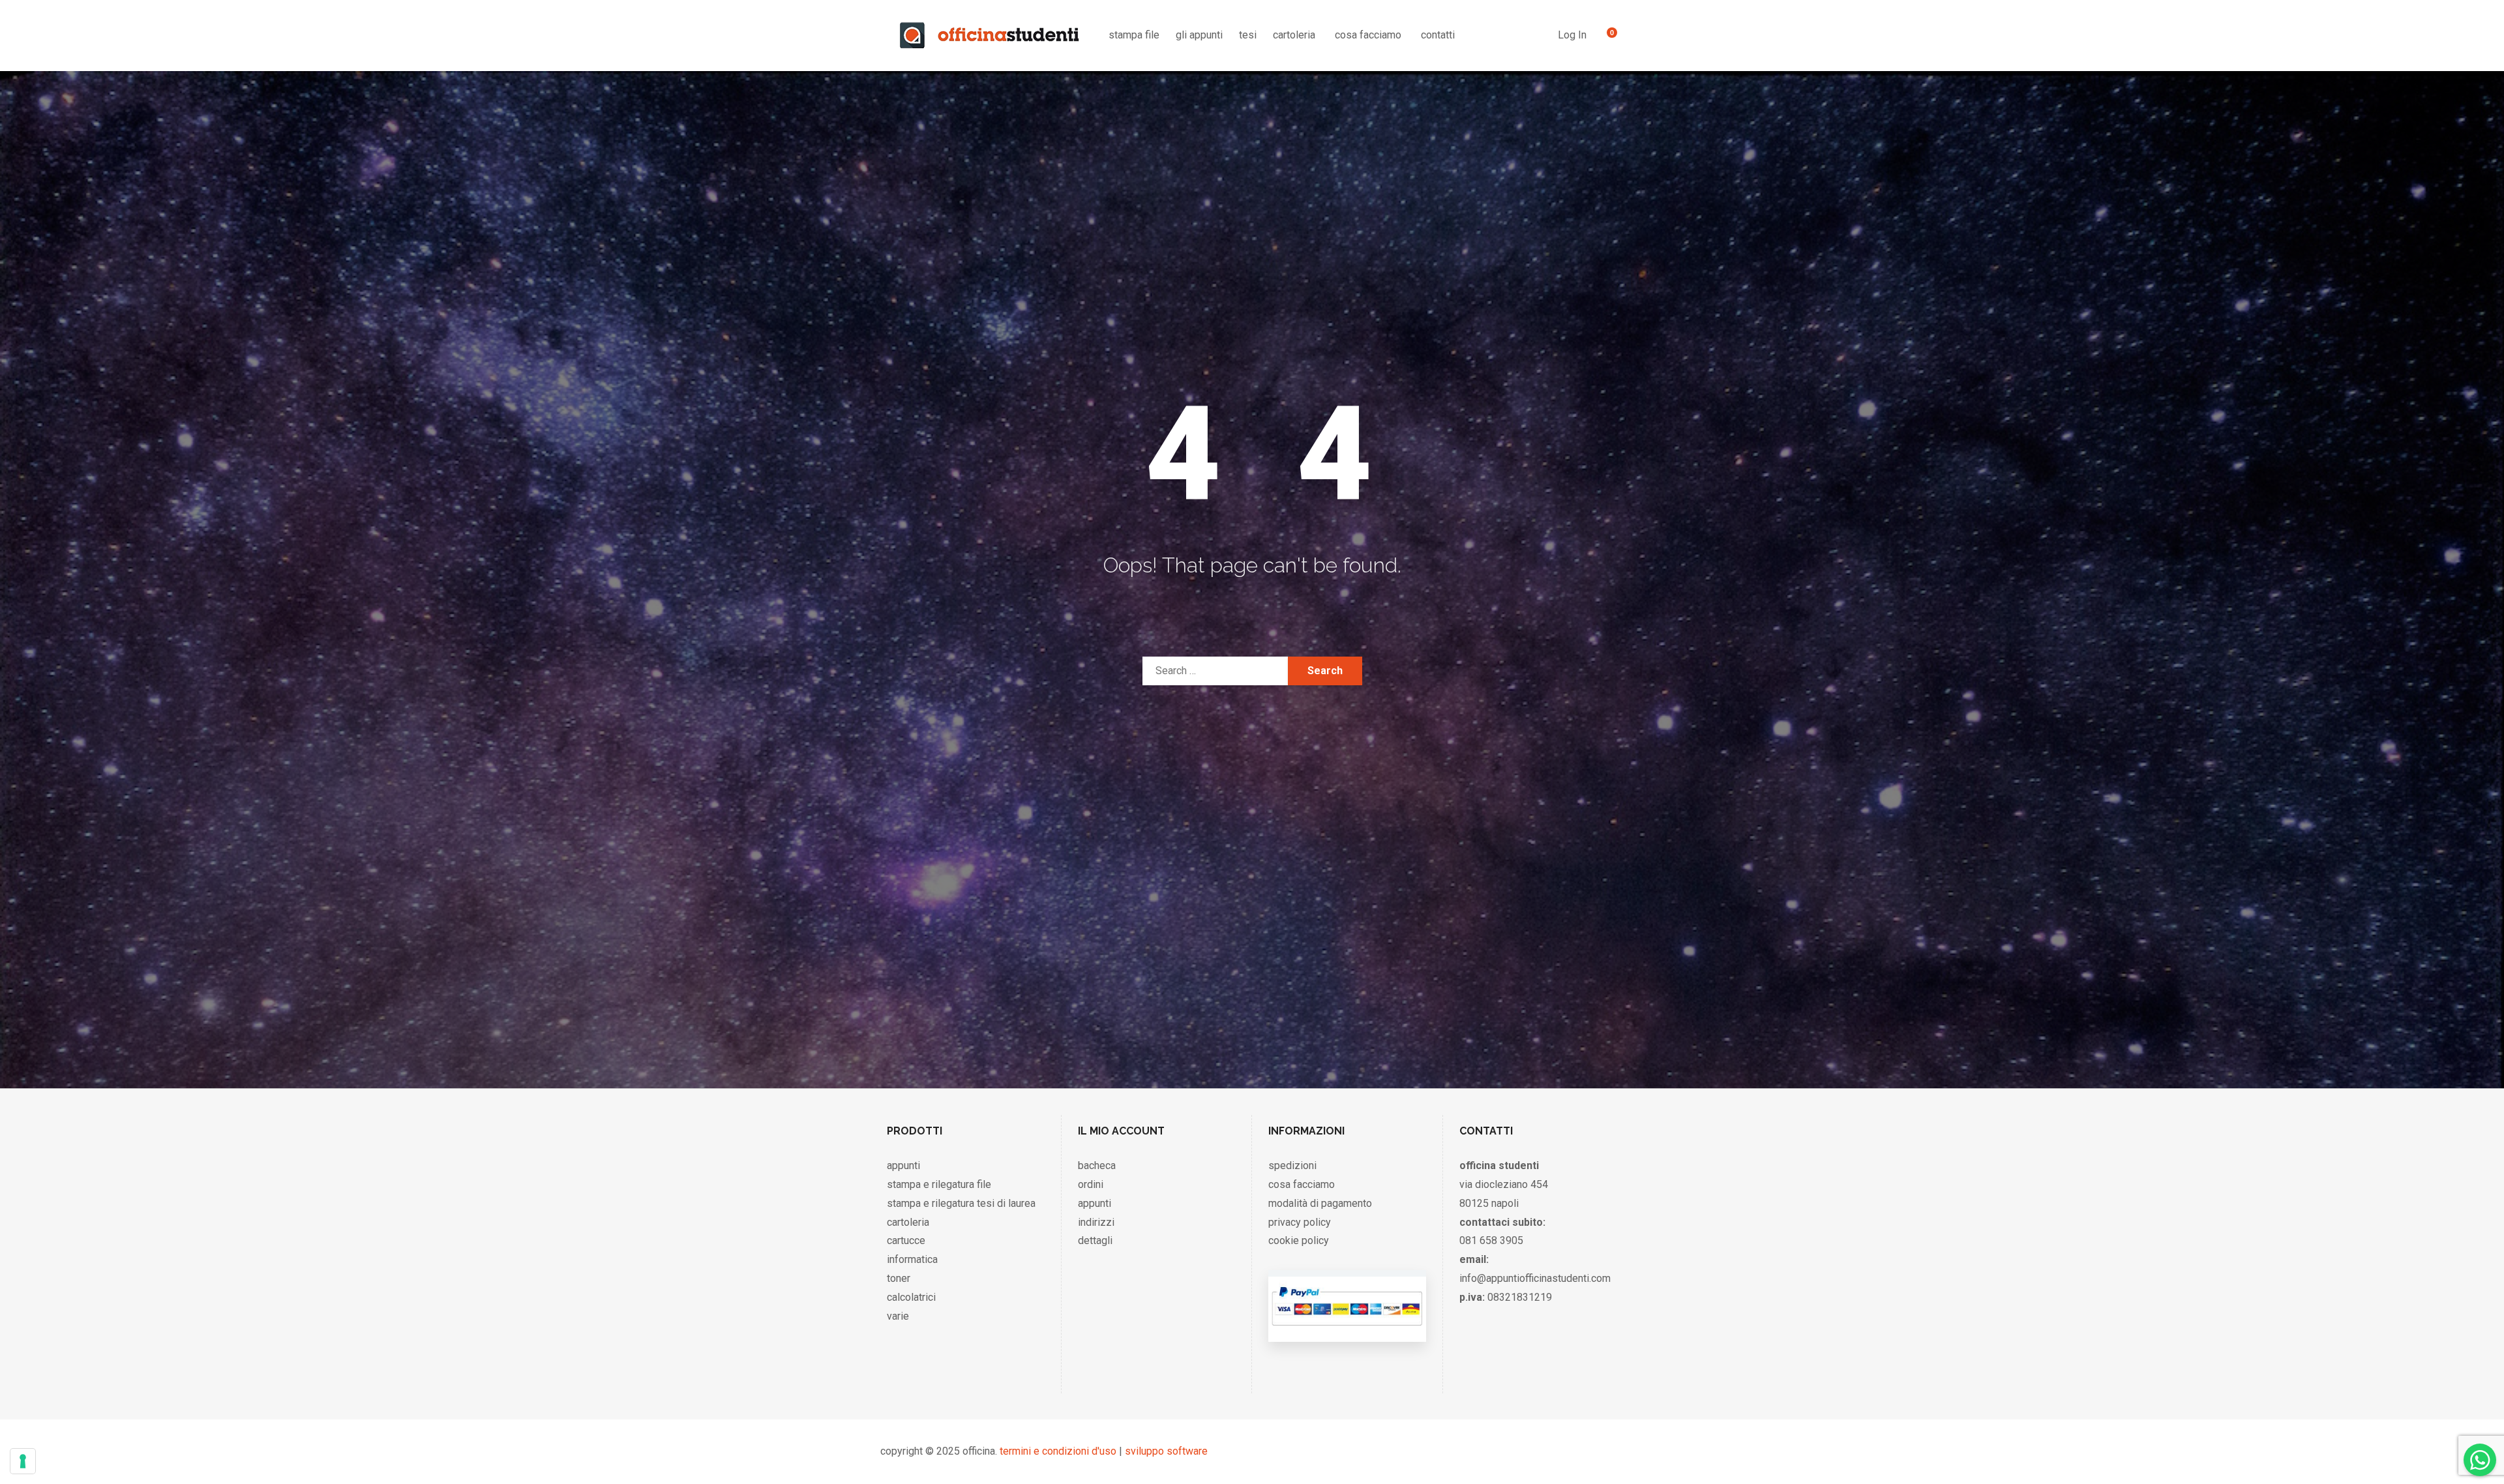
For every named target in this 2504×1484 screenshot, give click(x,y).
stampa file (1134, 35)
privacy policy (1300, 1222)
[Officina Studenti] (990, 35)
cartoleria (1294, 35)
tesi (1248, 35)
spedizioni (1292, 1165)
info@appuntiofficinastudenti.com (1535, 1278)
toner (899, 1278)
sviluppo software (1166, 1451)
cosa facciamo (1368, 35)
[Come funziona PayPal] (1347, 1328)
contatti (1438, 35)
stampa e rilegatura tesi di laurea (961, 1203)
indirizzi (1096, 1222)
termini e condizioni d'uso (1058, 1451)
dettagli (1095, 1240)
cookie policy (1299, 1240)
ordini (1091, 1184)
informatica (912, 1259)
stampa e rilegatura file (939, 1184)
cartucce (906, 1240)
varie (898, 1316)
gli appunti (1199, 35)
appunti (903, 1165)
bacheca (1097, 1165)
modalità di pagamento (1320, 1203)
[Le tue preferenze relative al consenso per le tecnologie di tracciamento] (23, 1461)
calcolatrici (911, 1297)
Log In (1572, 35)
